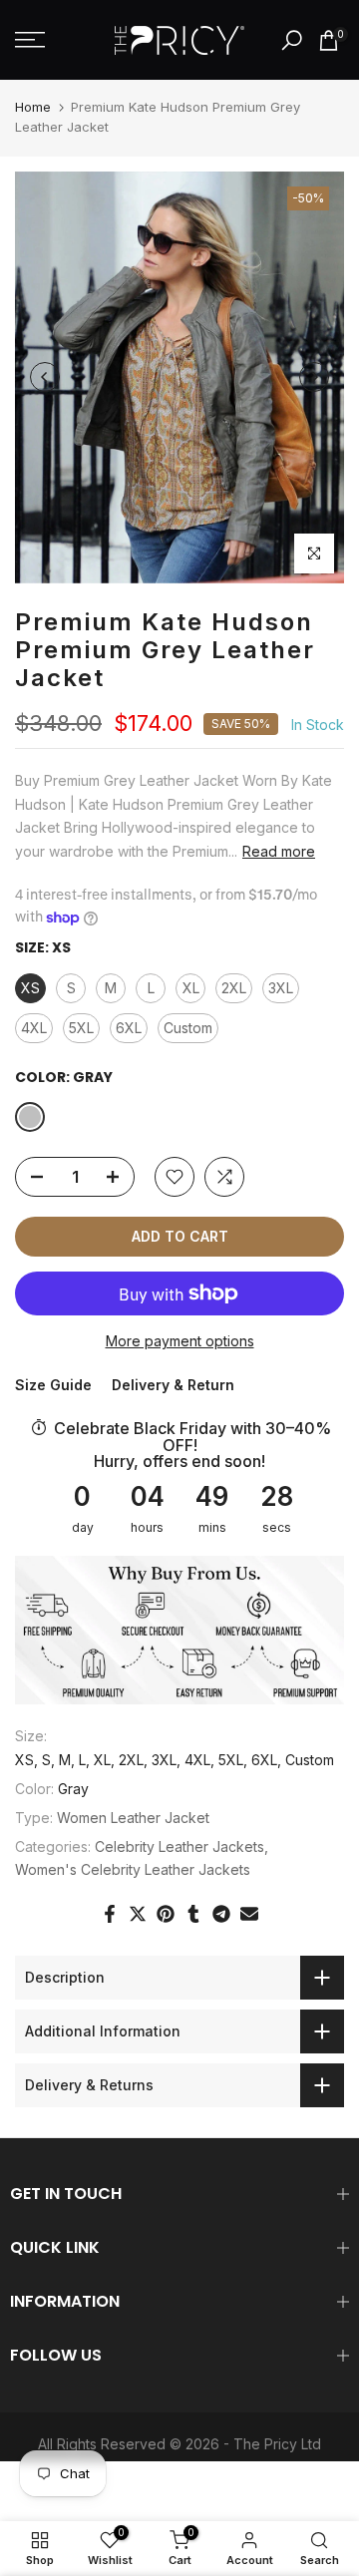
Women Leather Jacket (133, 1818)
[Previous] (45, 377)
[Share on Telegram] (221, 1914)
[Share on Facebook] (110, 1914)
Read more (279, 851)
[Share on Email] (249, 1914)
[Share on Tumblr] (193, 1914)
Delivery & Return (173, 1385)
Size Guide (53, 1385)
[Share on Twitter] (138, 1914)
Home (33, 107)
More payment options (180, 1341)
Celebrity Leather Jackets (179, 1846)
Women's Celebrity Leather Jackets (133, 1869)
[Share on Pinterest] (166, 1914)
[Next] (314, 377)
